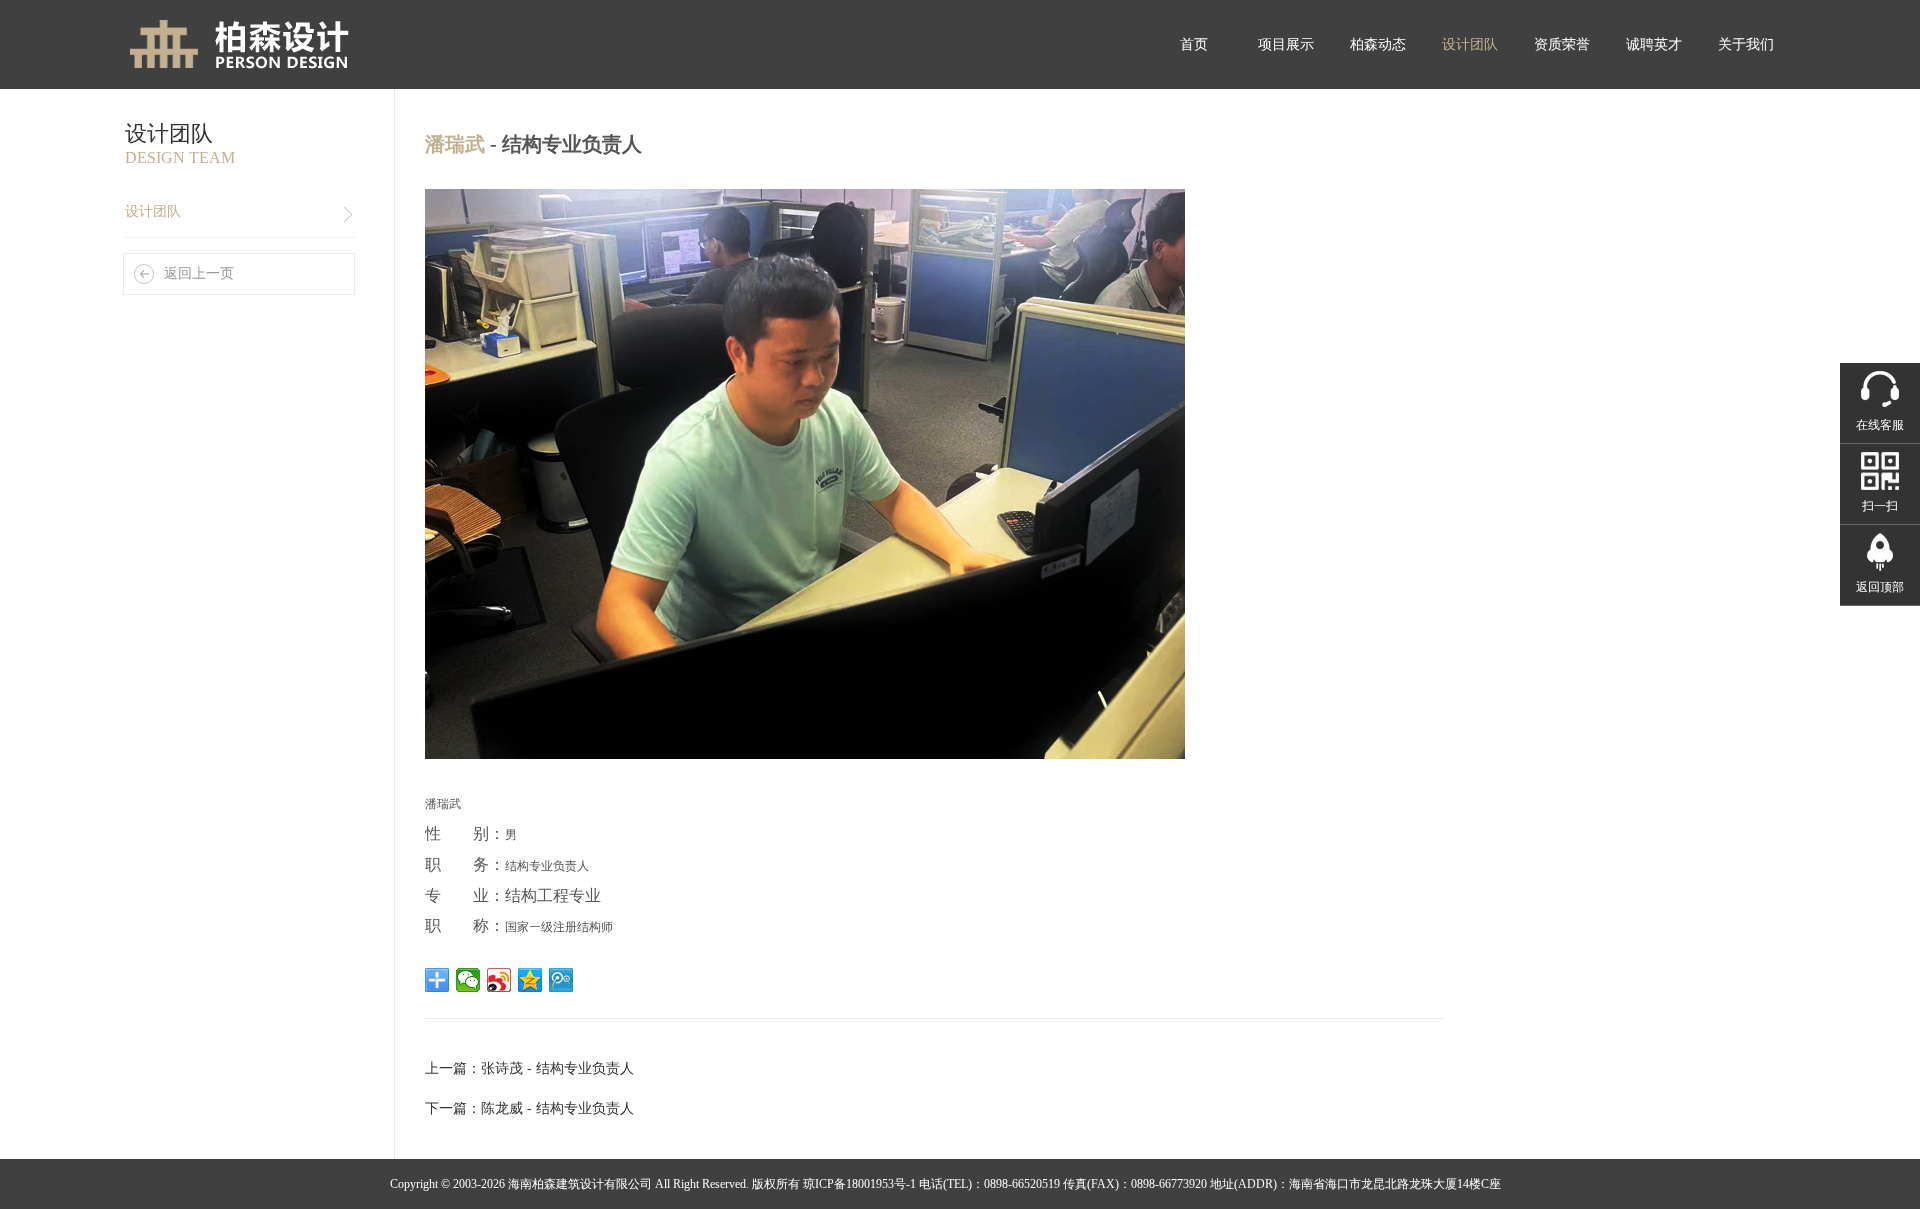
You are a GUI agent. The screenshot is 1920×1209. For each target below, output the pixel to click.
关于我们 (1746, 44)
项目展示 (1286, 44)
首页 (1194, 44)
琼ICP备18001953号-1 (859, 1184)
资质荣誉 (1562, 44)
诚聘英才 (1654, 44)
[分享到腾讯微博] (561, 980)
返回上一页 (199, 273)
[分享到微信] (468, 980)
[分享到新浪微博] (499, 980)
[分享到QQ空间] (530, 980)
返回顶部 (1880, 587)
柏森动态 (1378, 44)
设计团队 (1470, 44)
